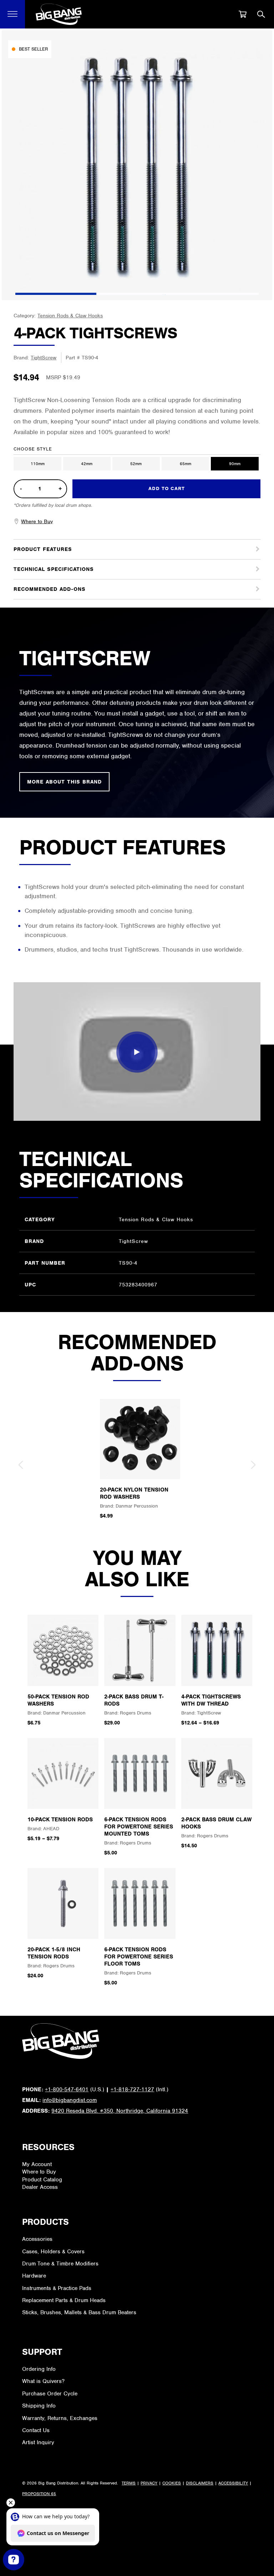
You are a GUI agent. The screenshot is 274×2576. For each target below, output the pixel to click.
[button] (13, 14)
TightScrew (44, 358)
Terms (129, 2483)
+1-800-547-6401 (67, 2090)
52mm (136, 464)
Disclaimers (200, 2483)
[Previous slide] (21, 1465)
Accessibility (233, 2483)
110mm (38, 464)
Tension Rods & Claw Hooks (70, 316)
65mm (186, 464)
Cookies (172, 2483)
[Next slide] (253, 1465)
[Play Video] (137, 1052)
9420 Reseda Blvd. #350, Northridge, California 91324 (120, 2111)
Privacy (149, 2483)
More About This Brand (64, 782)
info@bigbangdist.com (70, 2100)
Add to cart (167, 488)
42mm (87, 464)
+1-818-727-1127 (132, 2090)
